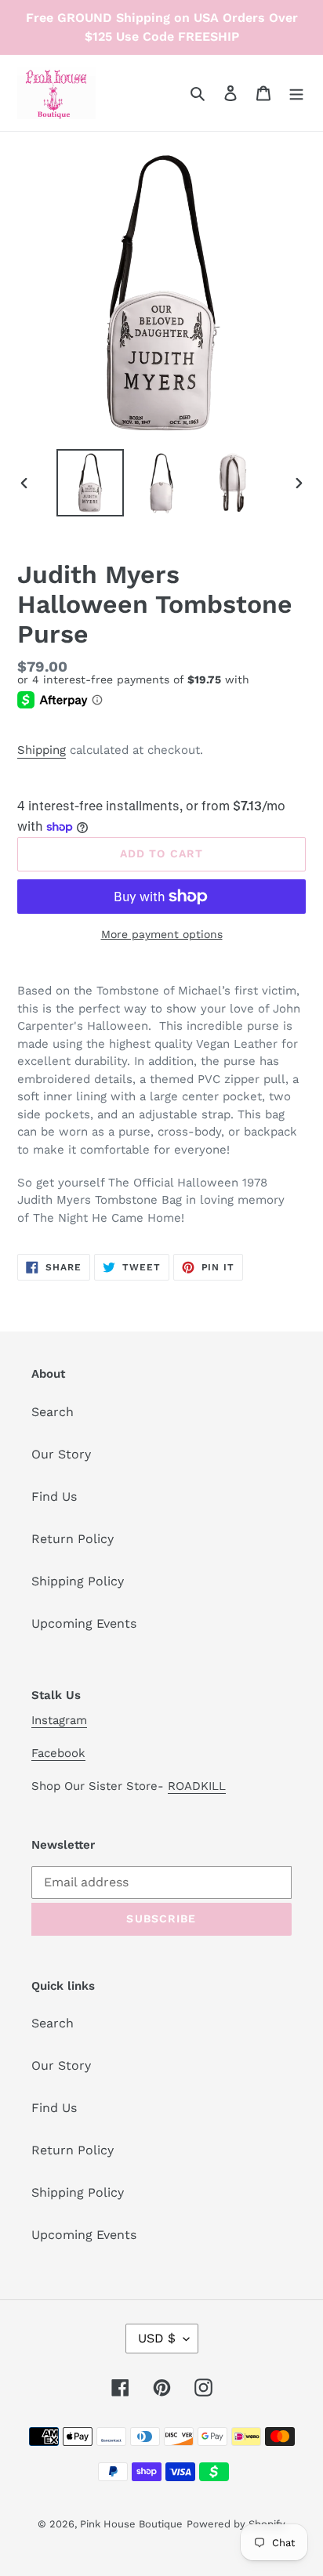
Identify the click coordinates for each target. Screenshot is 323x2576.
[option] (91, 483)
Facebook (58, 1753)
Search (53, 1412)
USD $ (157, 2338)
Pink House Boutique (131, 2524)
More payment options (162, 934)
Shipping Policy (78, 1581)
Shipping (42, 750)
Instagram (59, 1720)
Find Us (54, 1496)
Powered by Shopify (236, 2524)
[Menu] (296, 92)
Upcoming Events (84, 1623)
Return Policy (73, 1539)
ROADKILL (197, 1786)
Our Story (61, 1454)
